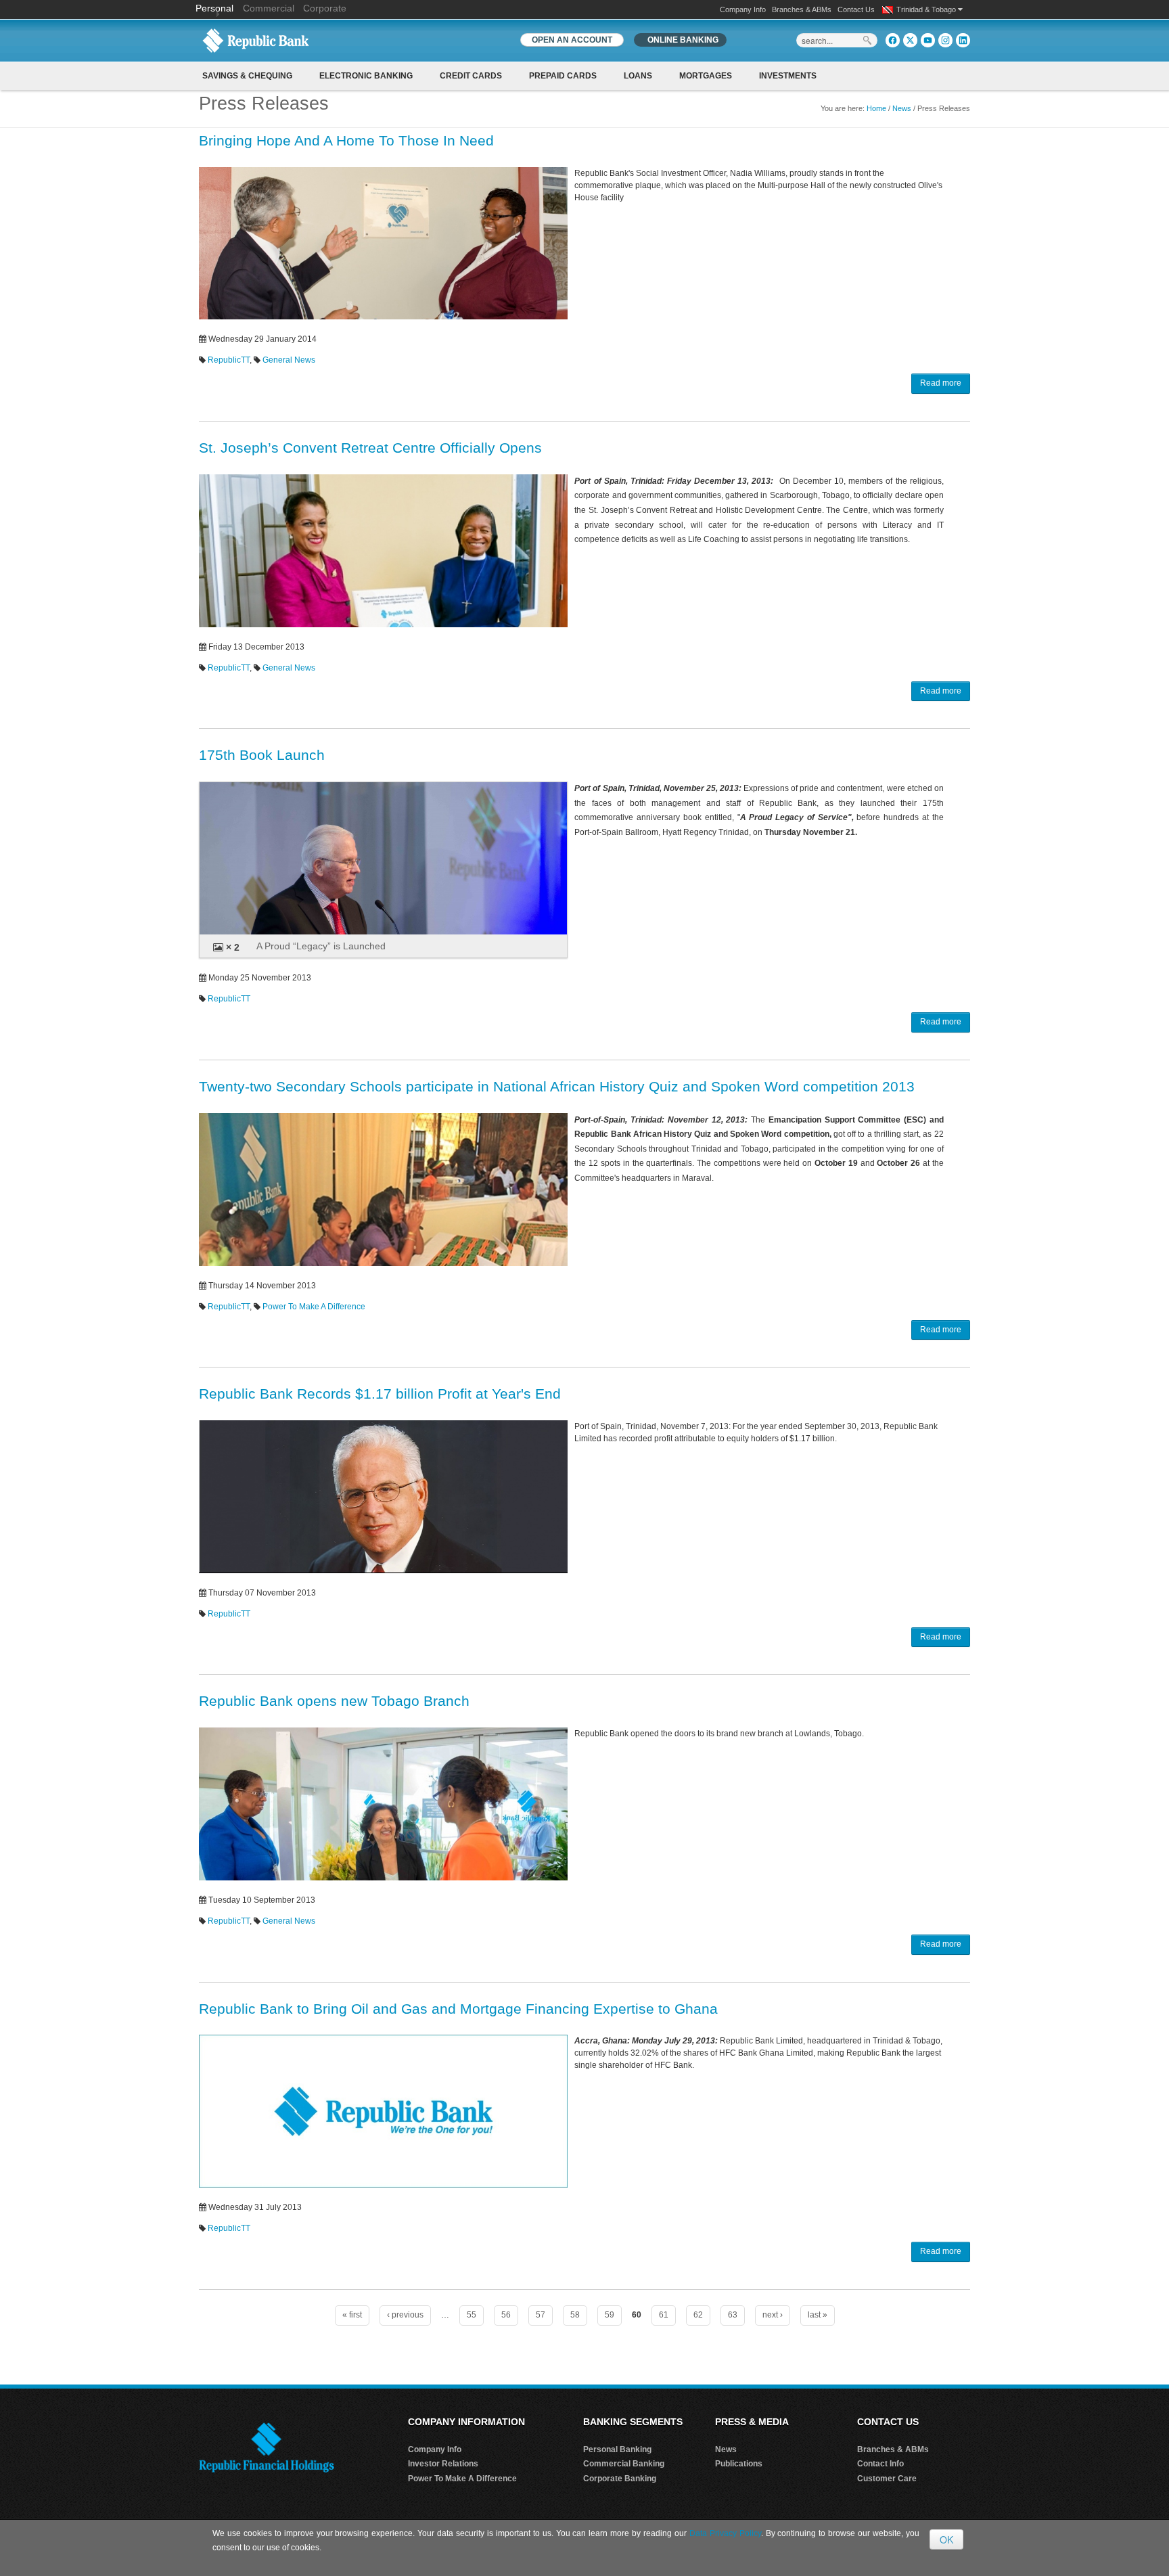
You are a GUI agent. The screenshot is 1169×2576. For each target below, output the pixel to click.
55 (472, 2315)
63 (733, 2315)
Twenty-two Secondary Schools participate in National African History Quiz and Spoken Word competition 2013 (557, 1086)
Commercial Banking (624, 2464)
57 (541, 2315)
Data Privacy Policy (725, 2533)
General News (289, 360)
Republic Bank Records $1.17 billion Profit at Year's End (380, 1394)
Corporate (325, 8)
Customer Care (887, 2479)
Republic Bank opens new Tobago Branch (334, 1701)
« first (352, 2315)
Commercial (269, 8)
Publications (739, 2464)
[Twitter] (910, 40)
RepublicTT (229, 360)
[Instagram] (945, 40)
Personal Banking (617, 2449)
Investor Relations (443, 2464)
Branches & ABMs (802, 9)
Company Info (743, 9)
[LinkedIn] (963, 40)
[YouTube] (928, 40)
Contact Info (880, 2464)
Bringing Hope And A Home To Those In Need (346, 140)
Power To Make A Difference (314, 1307)
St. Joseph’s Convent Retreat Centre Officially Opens (370, 448)
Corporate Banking (620, 2479)
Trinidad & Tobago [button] (927, 9)
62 (698, 2315)
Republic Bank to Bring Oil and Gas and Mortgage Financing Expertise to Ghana (458, 2009)
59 (610, 2315)
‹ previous (405, 2315)
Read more (941, 383)
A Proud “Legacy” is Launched (321, 946)
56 (506, 2315)
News (902, 108)
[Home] (256, 40)
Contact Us (856, 9)
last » (818, 2315)
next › (773, 2315)
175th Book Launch (262, 755)
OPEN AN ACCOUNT (572, 40)
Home (876, 108)
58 (575, 2315)
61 (664, 2315)
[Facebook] (893, 40)
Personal (216, 8)
